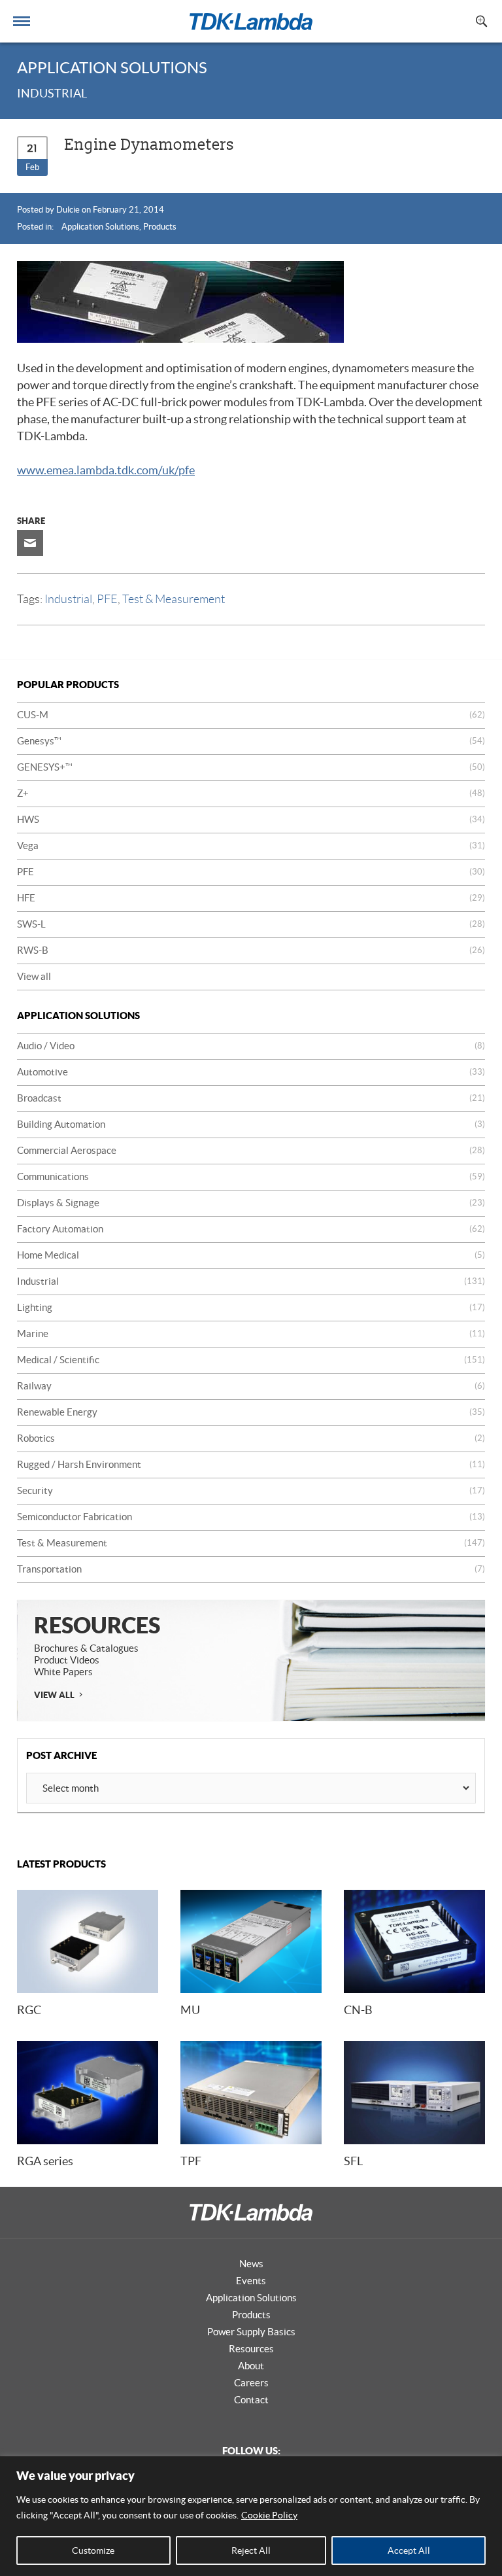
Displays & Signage (251, 1203)
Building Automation (251, 1124)
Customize (93, 2550)
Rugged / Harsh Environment (251, 1464)
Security (251, 1490)
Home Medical (251, 1255)
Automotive (251, 1072)
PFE (107, 599)
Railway (251, 1386)
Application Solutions (100, 227)
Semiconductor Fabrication (251, 1517)
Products (160, 227)
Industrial (68, 599)
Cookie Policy (269, 2515)
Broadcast (251, 1098)
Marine (251, 1333)
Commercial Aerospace (251, 1150)
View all (34, 976)
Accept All (409, 2550)
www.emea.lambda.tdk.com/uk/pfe (106, 470)
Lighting (251, 1307)
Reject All (251, 2550)
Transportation (251, 1569)
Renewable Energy (251, 1412)
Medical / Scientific (251, 1360)
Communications (251, 1176)
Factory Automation (251, 1229)
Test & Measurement (174, 599)
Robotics (251, 1438)
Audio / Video (251, 1046)
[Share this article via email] (30, 543)
